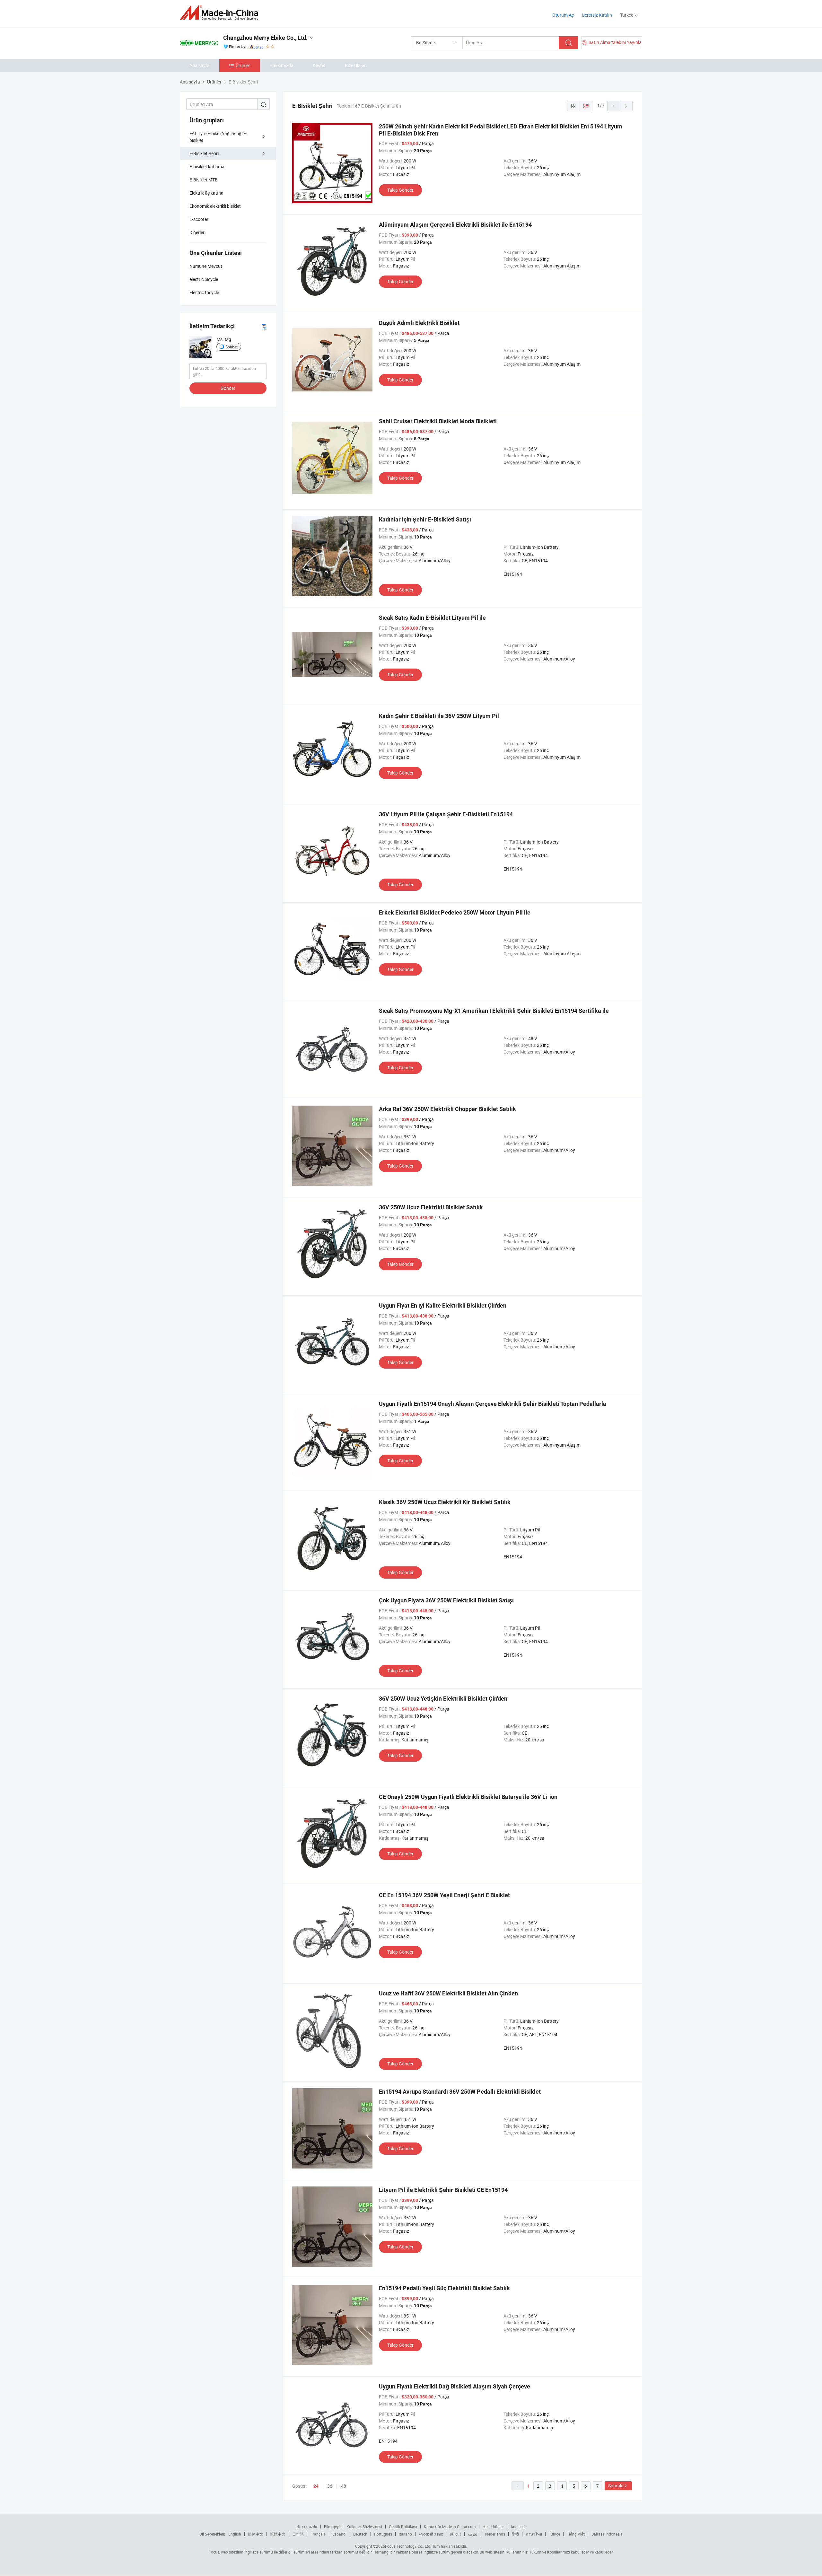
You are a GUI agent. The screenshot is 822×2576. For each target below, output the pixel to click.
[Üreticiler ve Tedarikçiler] (221, 13)
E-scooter (199, 219)
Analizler (518, 2527)
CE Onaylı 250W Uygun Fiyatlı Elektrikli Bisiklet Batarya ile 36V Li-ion (468, 1797)
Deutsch (360, 2534)
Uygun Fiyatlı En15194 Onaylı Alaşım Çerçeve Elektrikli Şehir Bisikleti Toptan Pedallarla (493, 1404)
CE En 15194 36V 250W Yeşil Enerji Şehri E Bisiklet (444, 1895)
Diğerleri (197, 232)
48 (344, 2486)
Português (383, 2534)
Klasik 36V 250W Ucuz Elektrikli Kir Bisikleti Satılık (445, 1502)
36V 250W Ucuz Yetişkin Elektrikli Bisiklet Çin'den (443, 1699)
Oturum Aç (563, 15)
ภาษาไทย (534, 2534)
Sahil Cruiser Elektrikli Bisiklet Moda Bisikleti (438, 421)
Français (318, 2534)
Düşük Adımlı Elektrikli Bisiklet (419, 323)
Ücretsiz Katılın (597, 15)
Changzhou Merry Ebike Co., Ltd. (265, 38)
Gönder (228, 388)
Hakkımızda (281, 65)
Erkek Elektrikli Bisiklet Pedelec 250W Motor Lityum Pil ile (455, 912)
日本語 (298, 2534)
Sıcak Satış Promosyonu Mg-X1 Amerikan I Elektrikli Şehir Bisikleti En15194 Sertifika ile (494, 1011)
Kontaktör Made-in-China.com (450, 2527)
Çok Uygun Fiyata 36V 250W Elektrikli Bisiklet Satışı (446, 1600)
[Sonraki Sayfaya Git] (626, 106)
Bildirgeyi (332, 2527)
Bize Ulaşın (356, 65)
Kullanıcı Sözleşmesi (364, 2527)
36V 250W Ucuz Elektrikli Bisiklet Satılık (431, 1207)
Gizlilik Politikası (403, 2527)
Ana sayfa (200, 65)
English (235, 2534)
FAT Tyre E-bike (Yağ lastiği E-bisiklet (218, 137)
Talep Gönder (400, 190)
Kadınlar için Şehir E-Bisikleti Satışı (425, 519)
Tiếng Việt (576, 2534)
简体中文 (256, 2534)
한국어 (455, 2534)
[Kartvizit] (264, 326)
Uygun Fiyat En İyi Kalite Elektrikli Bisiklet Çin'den (443, 1306)
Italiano (405, 2534)
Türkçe (554, 2534)
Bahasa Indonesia (607, 2534)
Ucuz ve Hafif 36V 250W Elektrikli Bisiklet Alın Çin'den (448, 1993)
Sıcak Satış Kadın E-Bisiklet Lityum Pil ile (432, 618)
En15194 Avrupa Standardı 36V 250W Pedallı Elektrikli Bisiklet (460, 2092)
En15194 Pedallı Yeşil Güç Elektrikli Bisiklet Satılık (444, 2288)
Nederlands (495, 2534)
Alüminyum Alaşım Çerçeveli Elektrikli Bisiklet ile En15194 (455, 225)
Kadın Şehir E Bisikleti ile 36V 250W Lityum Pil (439, 716)
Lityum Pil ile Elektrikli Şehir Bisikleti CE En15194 (443, 2190)
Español (339, 2534)
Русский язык (431, 2534)
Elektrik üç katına (206, 193)
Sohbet (232, 347)
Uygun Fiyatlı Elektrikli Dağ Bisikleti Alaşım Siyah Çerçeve (455, 2386)
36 (330, 2486)
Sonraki (616, 2486)
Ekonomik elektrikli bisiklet (215, 206)
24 (316, 2486)
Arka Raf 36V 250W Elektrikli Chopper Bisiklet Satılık (447, 1109)
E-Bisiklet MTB (204, 180)
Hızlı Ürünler (493, 2527)
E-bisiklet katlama (207, 166)
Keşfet (319, 65)
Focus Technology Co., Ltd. (408, 2546)
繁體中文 (278, 2534)
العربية (473, 2534)
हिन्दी (515, 2534)
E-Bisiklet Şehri (204, 153)
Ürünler (243, 65)
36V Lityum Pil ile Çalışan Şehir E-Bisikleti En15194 (446, 814)
